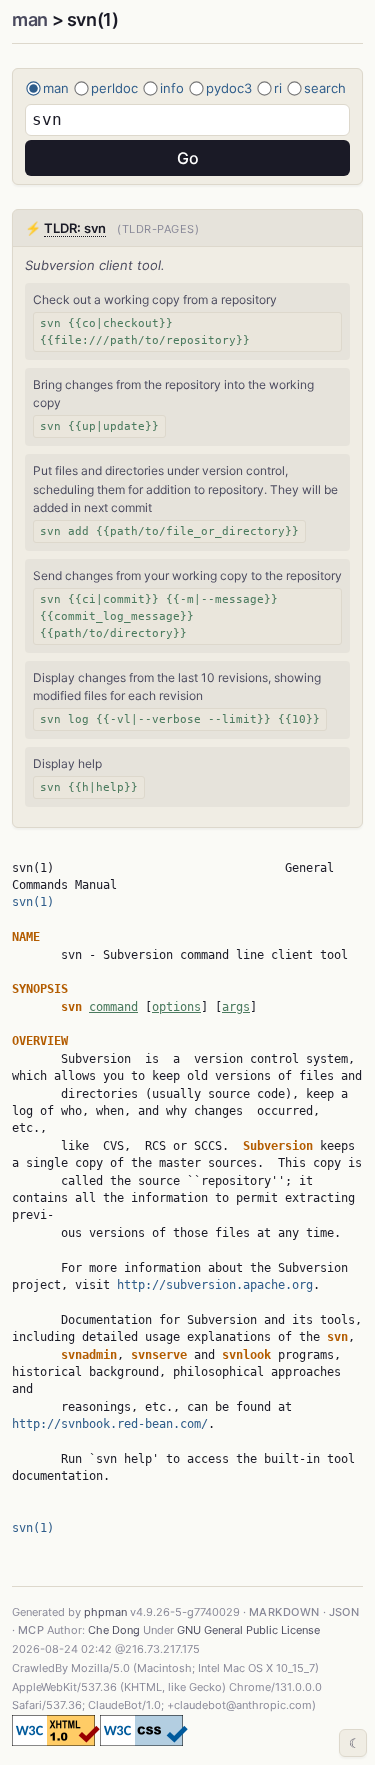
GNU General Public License (248, 1630)
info (172, 88)
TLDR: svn (75, 228)
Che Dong (114, 1630)
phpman (105, 1612)
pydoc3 (229, 88)
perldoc (114, 88)
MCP (31, 1630)
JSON (344, 1612)
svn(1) (33, 902)
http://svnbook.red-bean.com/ (110, 1424)
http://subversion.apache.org (215, 1285)
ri (278, 88)
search (325, 88)
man (30, 19)
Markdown (284, 1612)
